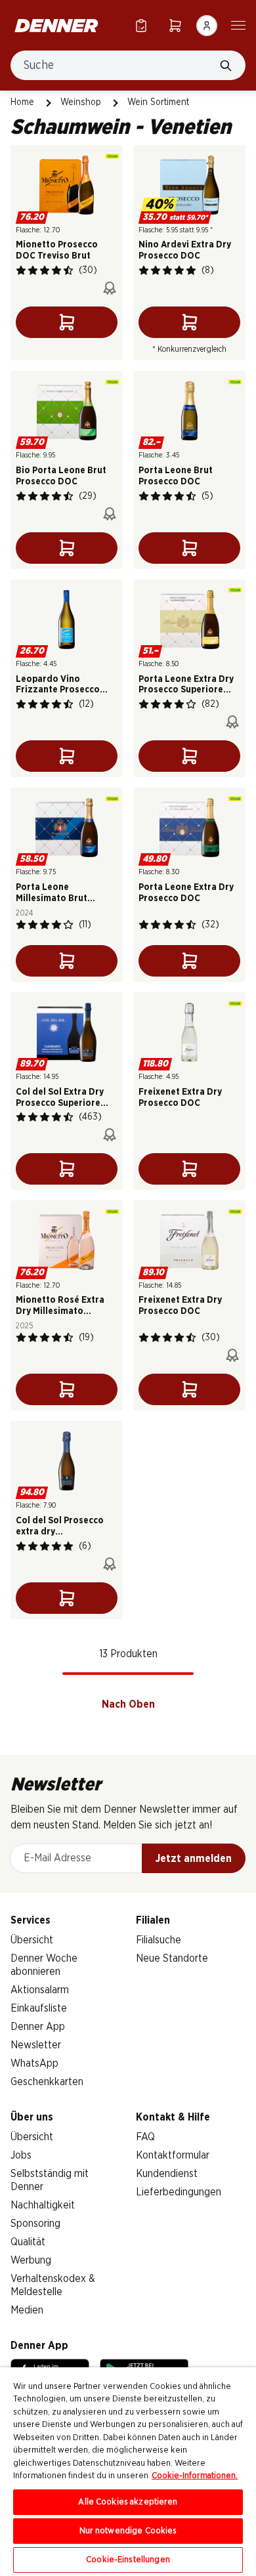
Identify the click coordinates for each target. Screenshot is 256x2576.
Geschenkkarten (47, 2082)
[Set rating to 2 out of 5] (33, 270)
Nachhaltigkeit (43, 2205)
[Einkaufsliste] (141, 25)
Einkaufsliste (39, 2008)
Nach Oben (128, 1704)
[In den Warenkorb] (67, 322)
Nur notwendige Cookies (128, 2531)
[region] (128, 2472)
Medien (27, 2310)
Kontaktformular (173, 2155)
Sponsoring (35, 2224)
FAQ (145, 2137)
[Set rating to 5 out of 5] (68, 270)
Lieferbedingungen (179, 2192)
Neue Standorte (172, 1958)
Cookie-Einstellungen (128, 2560)
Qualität (28, 2242)
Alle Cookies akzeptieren (128, 2502)
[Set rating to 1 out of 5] (21, 270)
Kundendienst (167, 2174)
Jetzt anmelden (194, 1859)
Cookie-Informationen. (195, 2476)
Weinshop (81, 102)
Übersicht (32, 1940)
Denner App (38, 2027)
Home (22, 102)
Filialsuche (159, 1940)
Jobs (21, 2155)
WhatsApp (34, 2063)
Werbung (31, 2260)
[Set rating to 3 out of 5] (45, 270)
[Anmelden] (207, 26)
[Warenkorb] (175, 25)
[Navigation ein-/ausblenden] (238, 24)
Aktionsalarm (40, 1990)
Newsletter (36, 2045)
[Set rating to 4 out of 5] (56, 270)
